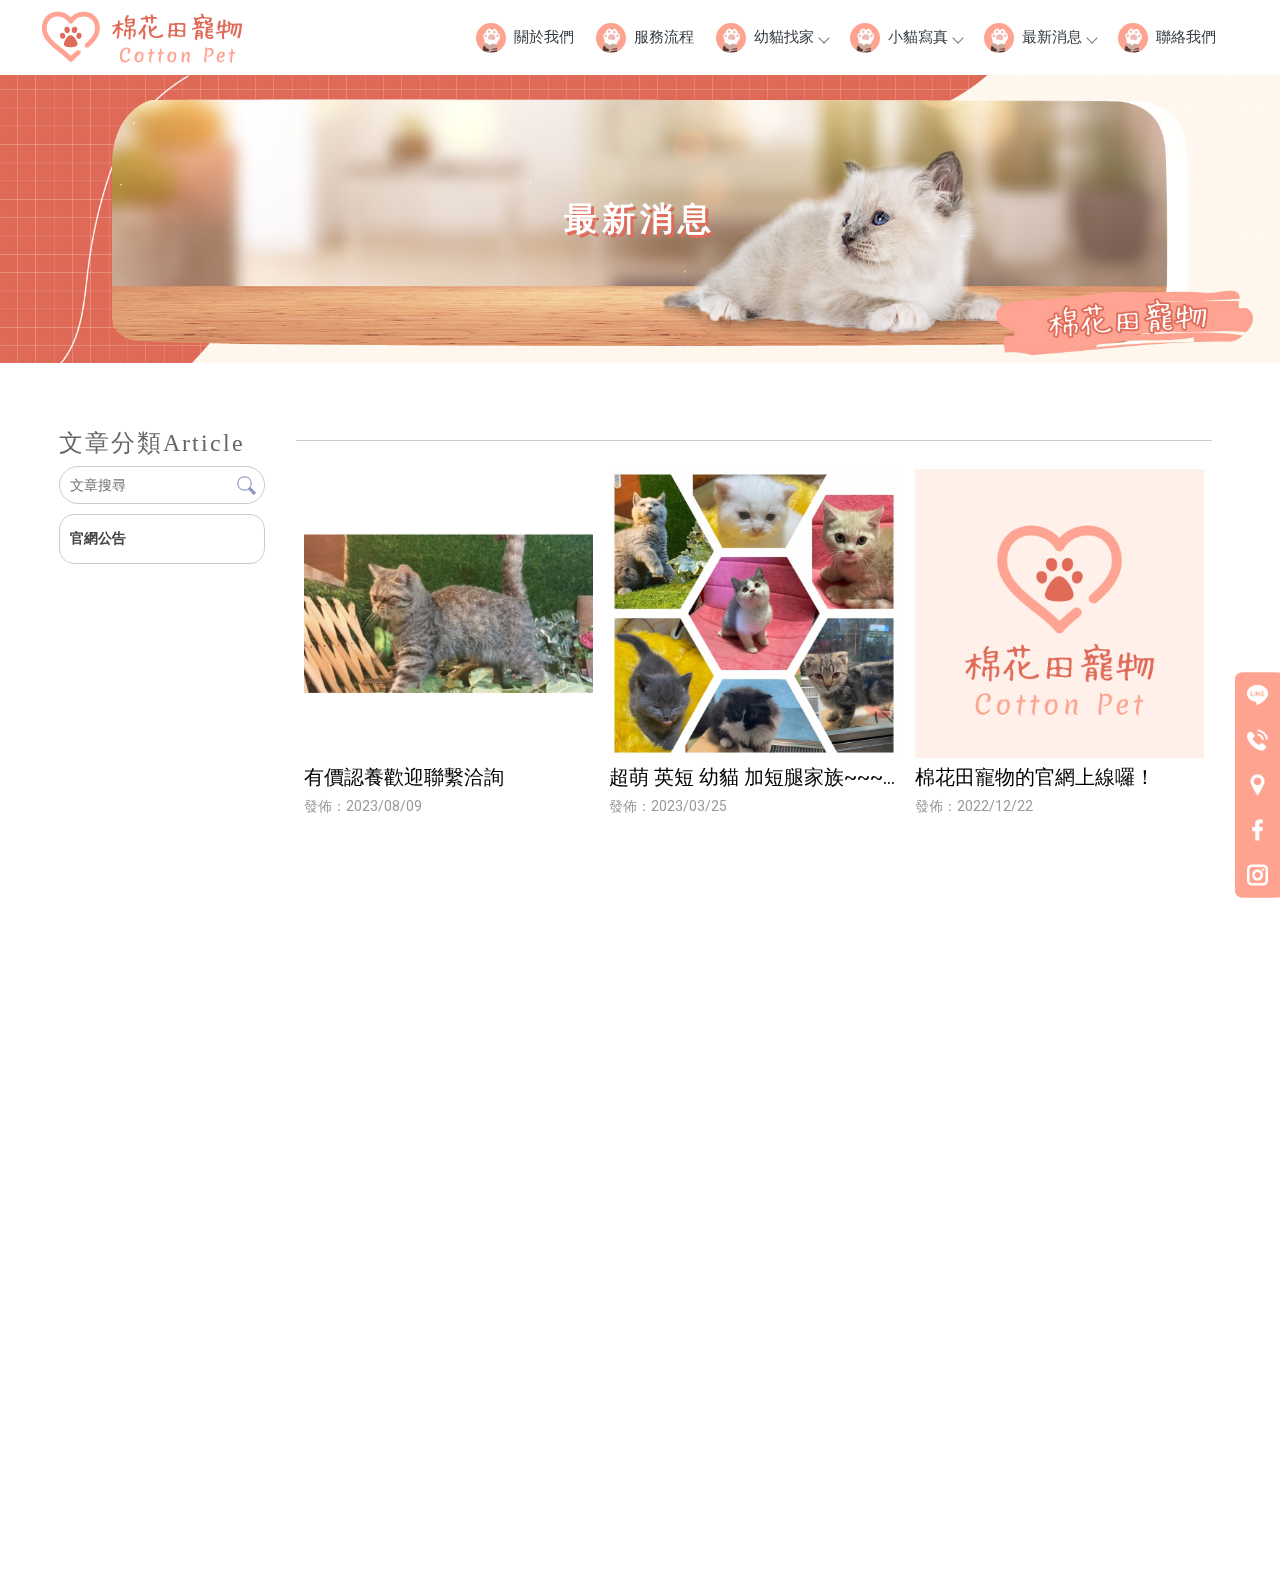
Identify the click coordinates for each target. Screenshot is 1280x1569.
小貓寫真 (918, 37)
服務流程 (664, 37)
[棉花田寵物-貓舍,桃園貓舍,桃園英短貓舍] (142, 40)
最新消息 (1052, 37)
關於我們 (544, 37)
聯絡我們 (1186, 37)
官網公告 (98, 538)
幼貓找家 (784, 37)
